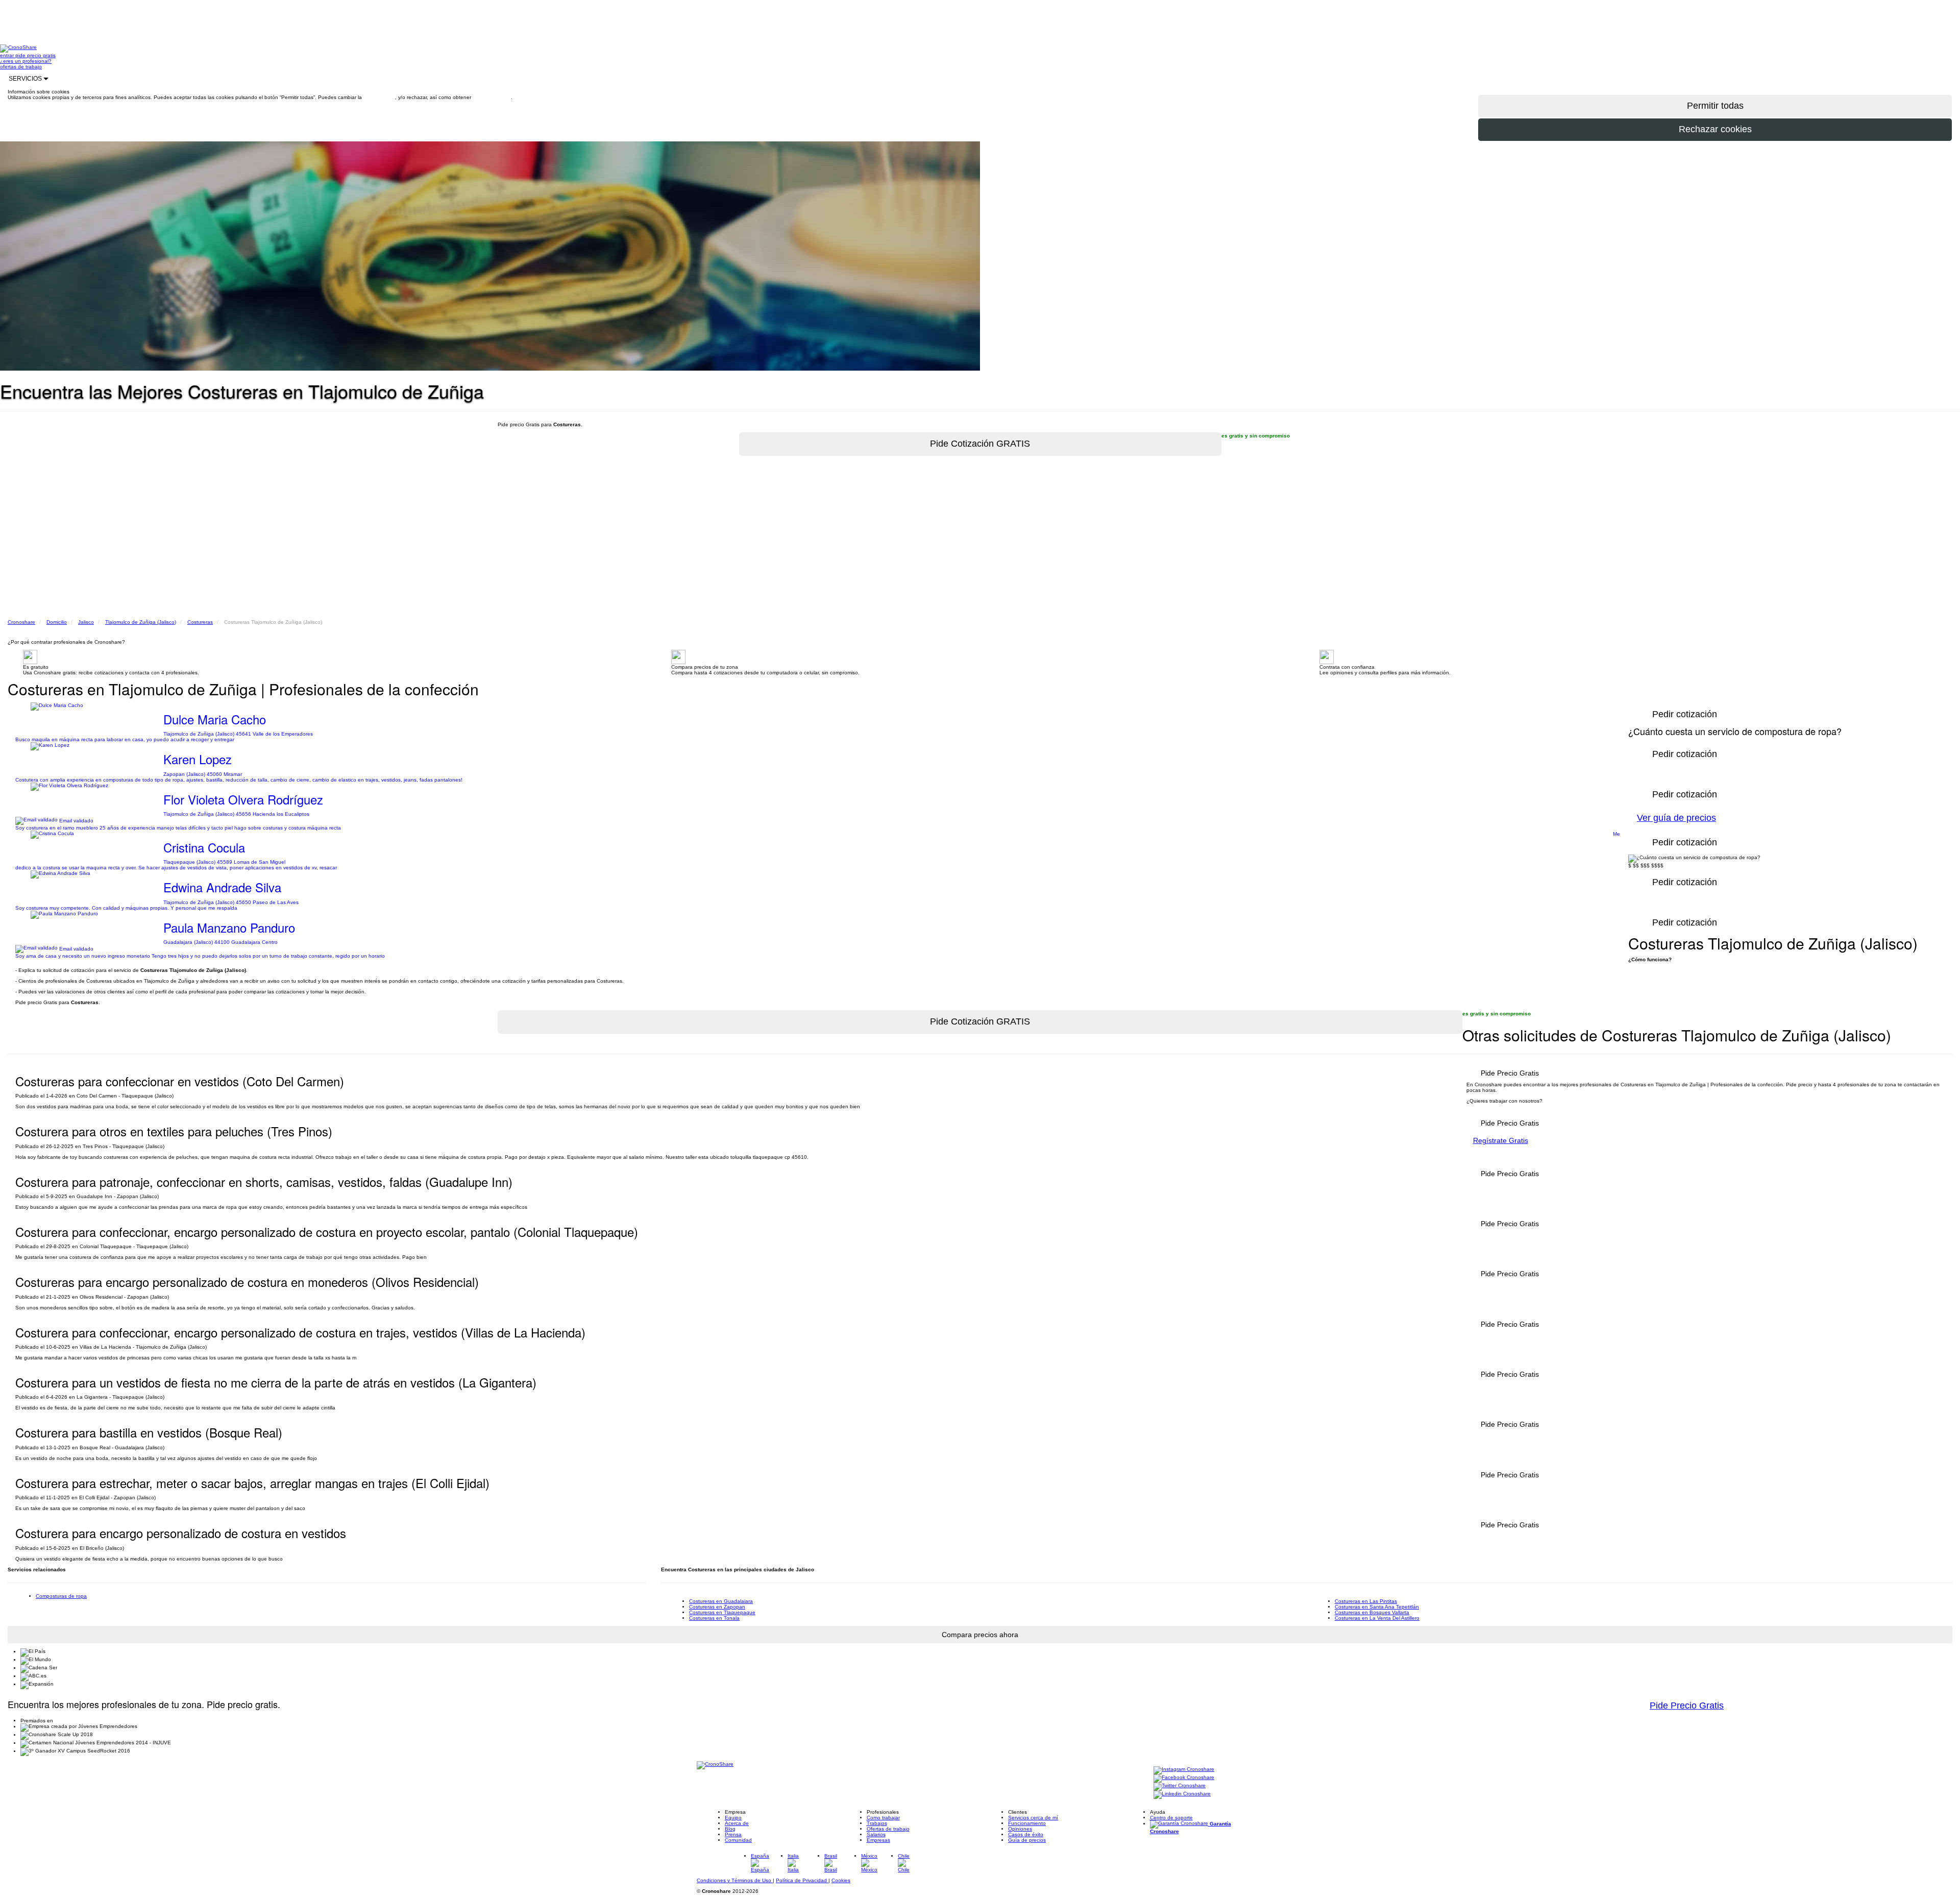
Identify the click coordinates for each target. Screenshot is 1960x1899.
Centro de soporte (1171, 1818)
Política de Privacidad (802, 1880)
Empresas (878, 1840)
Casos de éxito (1026, 1834)
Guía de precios (1027, 1840)
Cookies (841, 1880)
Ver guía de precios (1676, 818)
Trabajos (877, 1823)
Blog (730, 1829)
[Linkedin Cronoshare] (1182, 1794)
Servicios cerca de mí (1033, 1818)
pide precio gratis (35, 55)
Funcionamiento (1027, 1823)
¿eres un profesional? (26, 61)
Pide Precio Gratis (1687, 1706)
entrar (8, 55)
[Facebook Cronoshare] (1184, 1778)
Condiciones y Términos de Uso (735, 1880)
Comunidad (738, 1840)
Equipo (733, 1818)
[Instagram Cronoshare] (1184, 1770)
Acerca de (737, 1823)
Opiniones (1020, 1829)
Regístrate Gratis (1501, 1140)
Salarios (876, 1834)
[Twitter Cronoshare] (1180, 1786)
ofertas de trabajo (21, 67)
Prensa (733, 1834)
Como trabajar (883, 1818)
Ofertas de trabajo (888, 1829)
